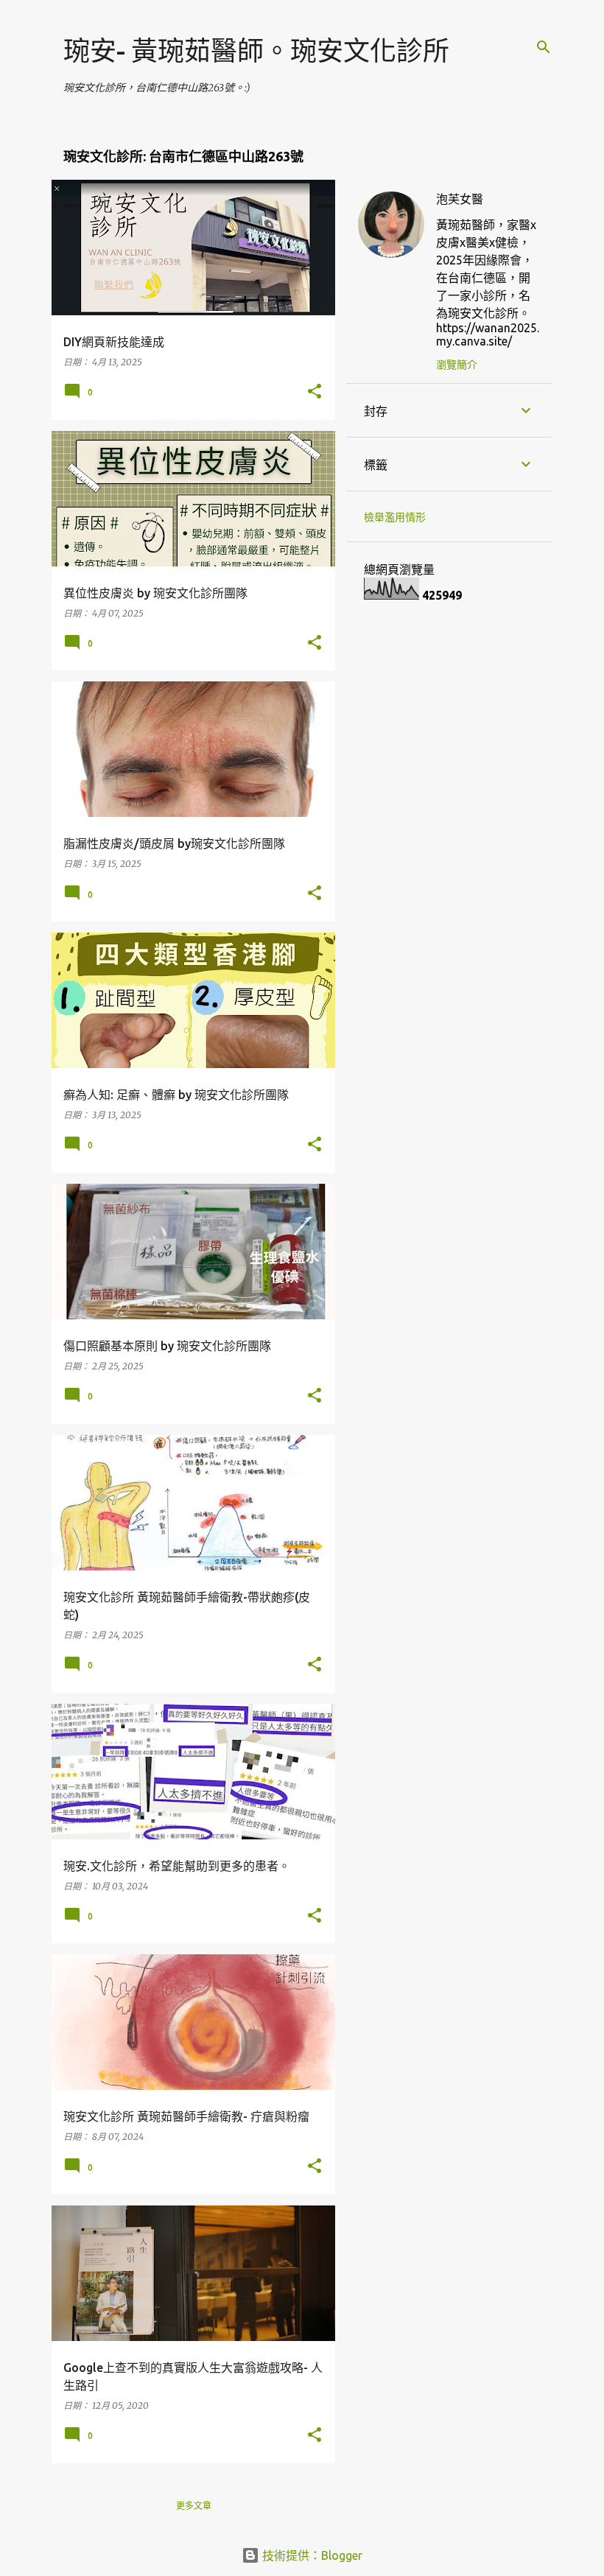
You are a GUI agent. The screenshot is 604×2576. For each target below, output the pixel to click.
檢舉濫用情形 (395, 517)
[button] (315, 392)
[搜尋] (544, 47)
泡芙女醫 (460, 199)
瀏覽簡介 (457, 365)
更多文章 (194, 2506)
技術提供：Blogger (311, 2555)
